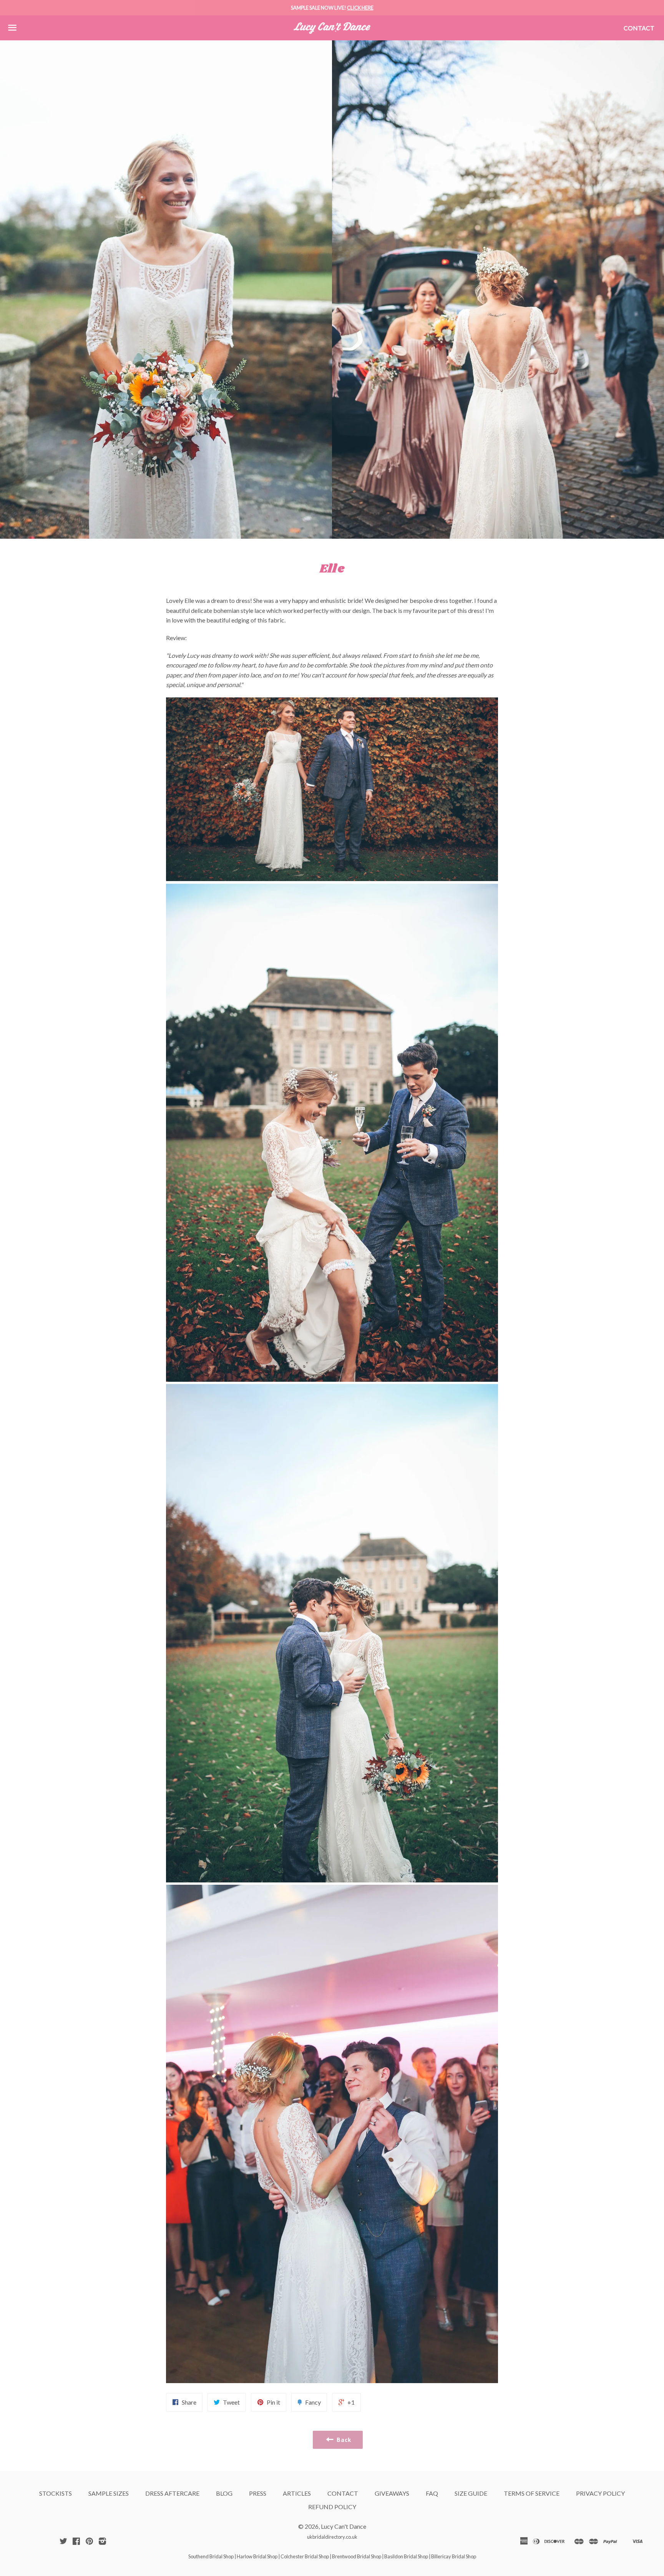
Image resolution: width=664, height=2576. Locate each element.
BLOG (224, 2493)
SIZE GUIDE (471, 2493)
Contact (639, 28)
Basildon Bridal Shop (406, 2556)
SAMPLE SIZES (109, 2493)
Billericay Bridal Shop (454, 2556)
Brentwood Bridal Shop (357, 2556)
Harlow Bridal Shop (257, 2556)
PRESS (258, 2493)
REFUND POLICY (332, 2507)
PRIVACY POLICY (600, 2493)
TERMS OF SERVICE (532, 2493)
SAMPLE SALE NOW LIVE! (332, 8)
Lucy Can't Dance (344, 2526)
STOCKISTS (56, 2493)
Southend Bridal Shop (211, 2556)
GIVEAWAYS (392, 2493)
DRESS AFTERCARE (172, 2493)
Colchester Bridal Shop (305, 2556)
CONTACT (343, 2493)
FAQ (432, 2493)
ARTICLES (297, 2493)
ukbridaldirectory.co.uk (332, 2537)
